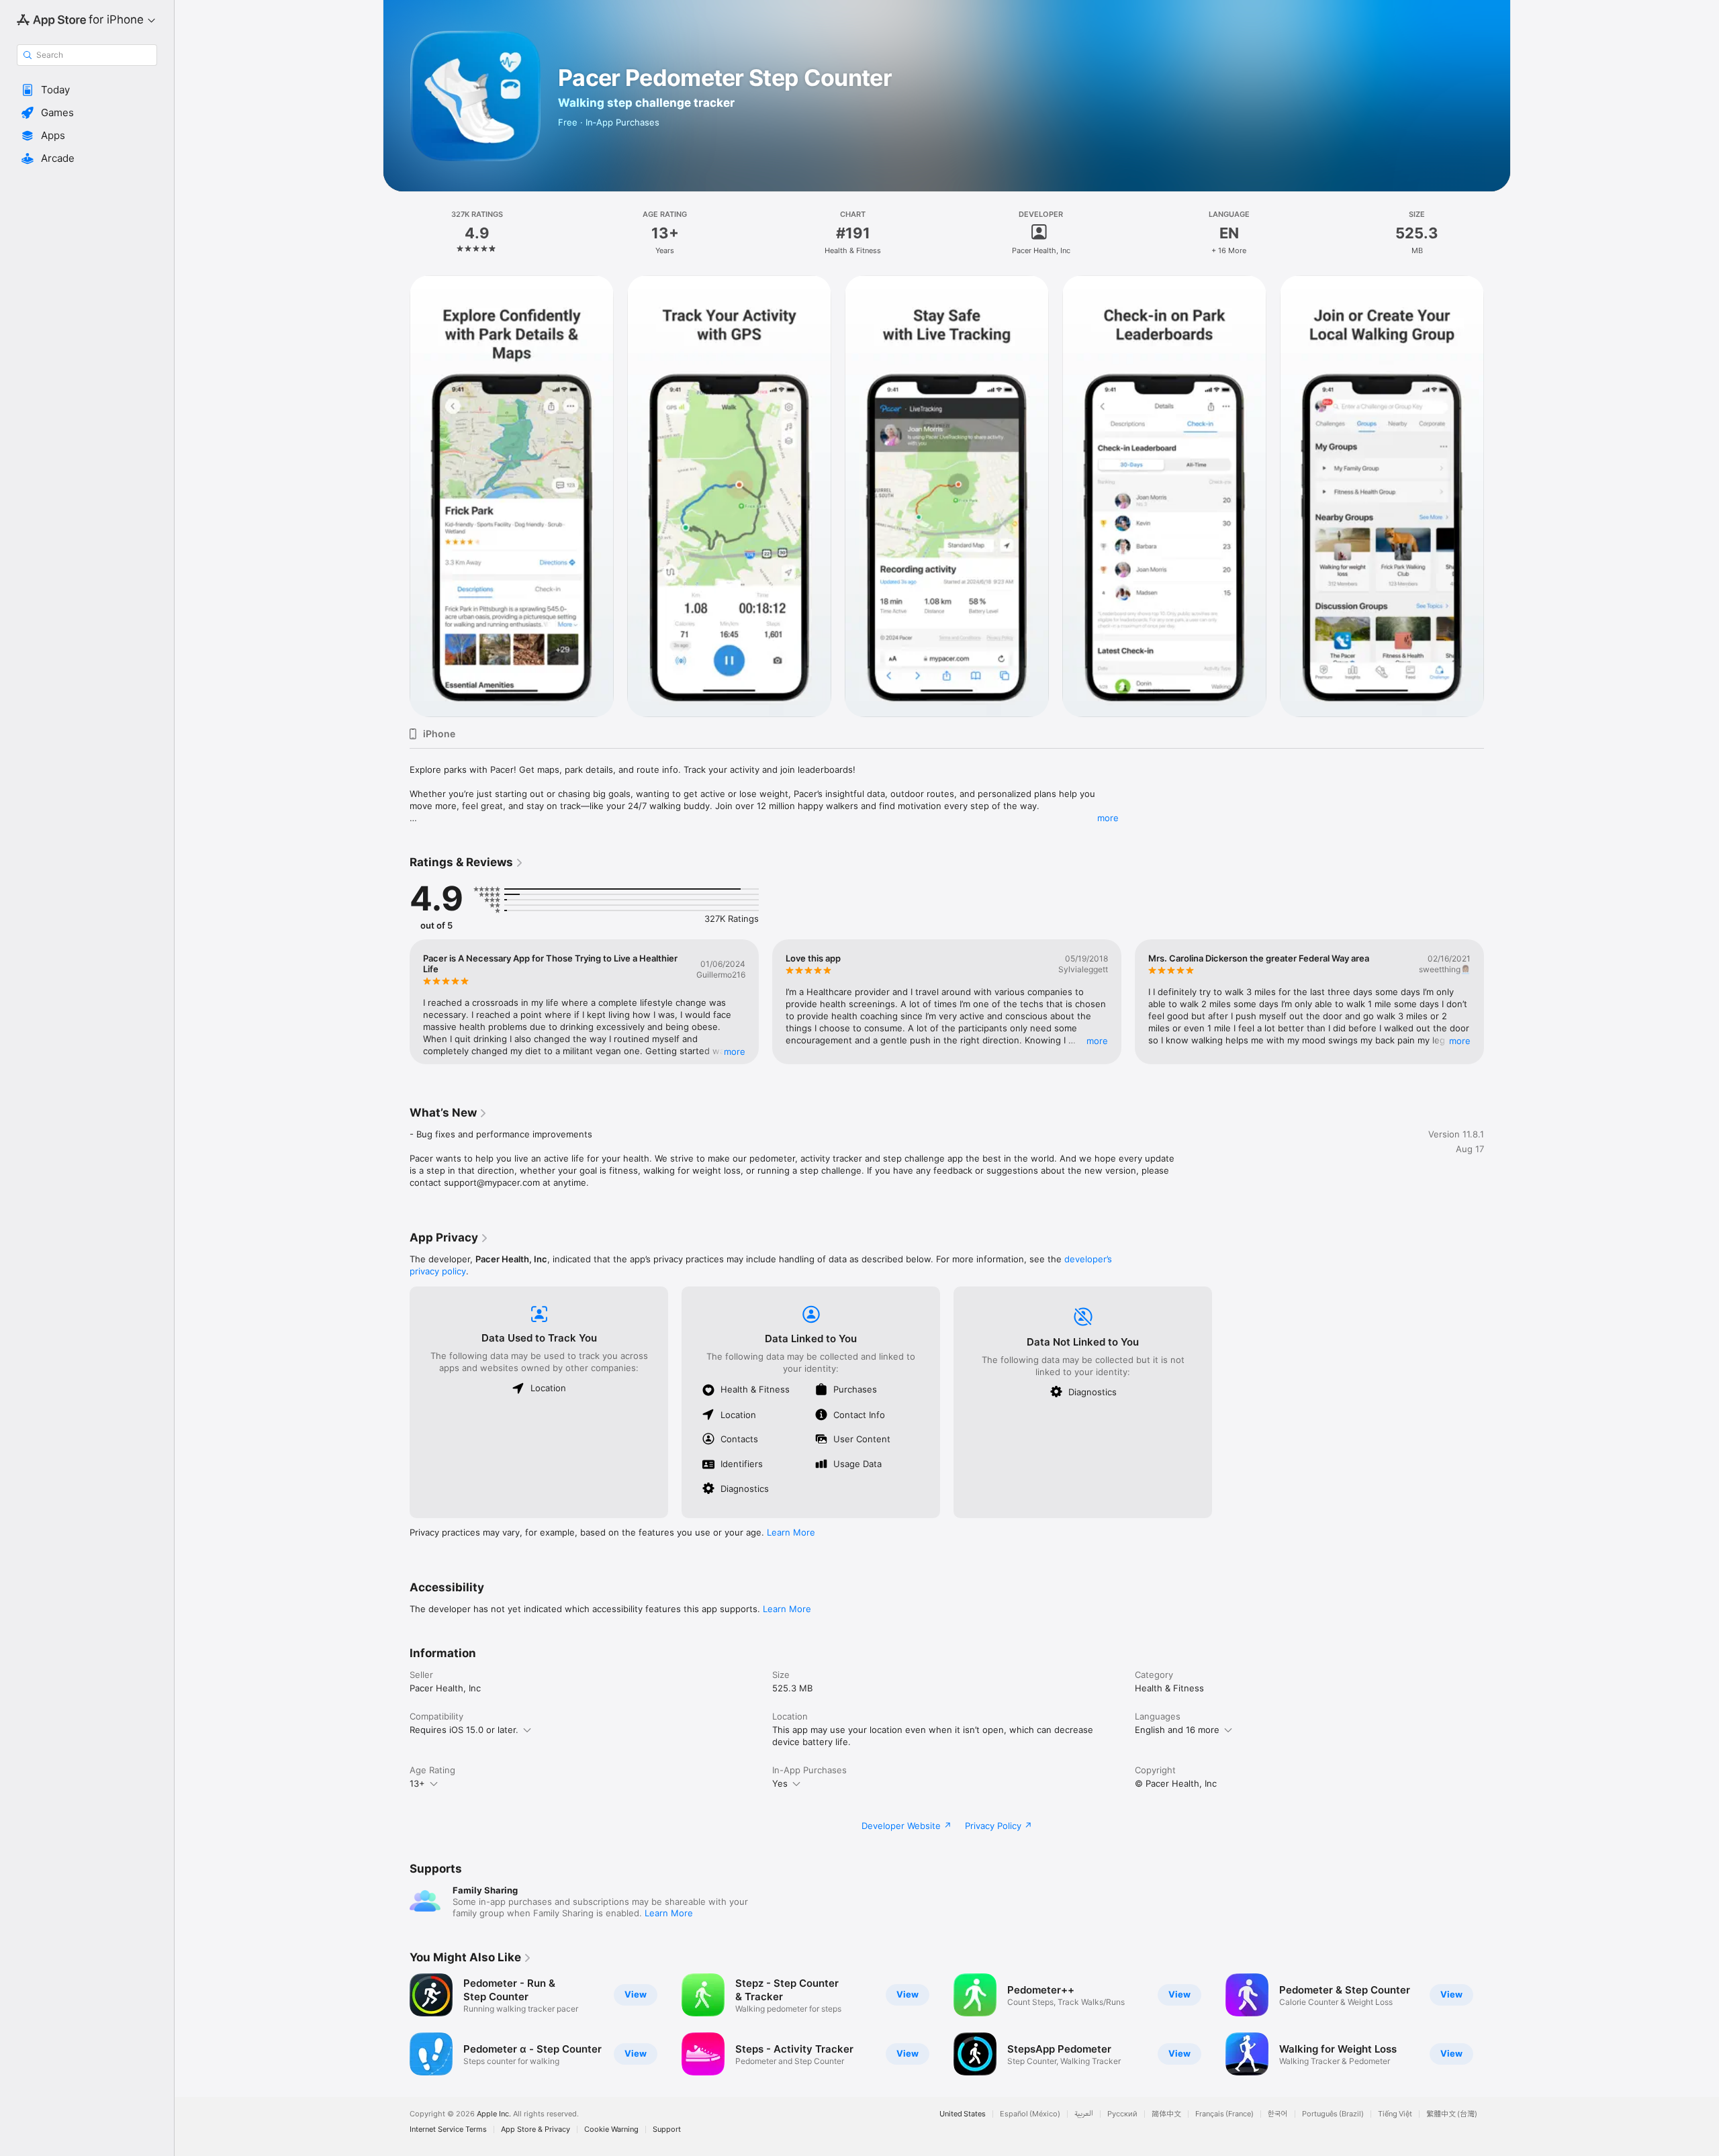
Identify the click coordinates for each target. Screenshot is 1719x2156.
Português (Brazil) (1333, 2114)
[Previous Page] (396, 496)
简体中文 (1166, 2114)
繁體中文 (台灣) (1452, 2114)
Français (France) (1224, 2114)
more (1108, 818)
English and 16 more (1177, 1730)
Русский (1122, 2114)
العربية (1084, 2114)
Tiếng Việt (1395, 2114)
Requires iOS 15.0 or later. (464, 1730)
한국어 (1278, 2114)
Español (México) (1030, 2114)
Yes (780, 1783)
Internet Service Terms (448, 2129)
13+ (417, 1783)
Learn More (791, 1532)
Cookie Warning (611, 2129)
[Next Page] (1497, 496)
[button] (87, 90)
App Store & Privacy (536, 2129)
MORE (735, 1051)
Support (667, 2129)
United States (963, 2114)
